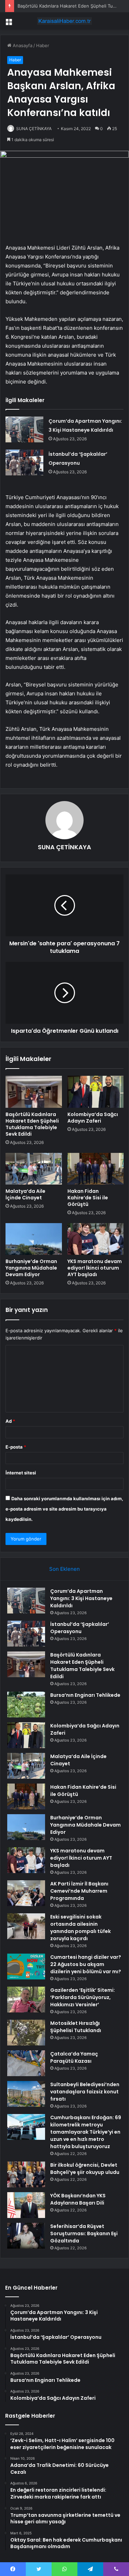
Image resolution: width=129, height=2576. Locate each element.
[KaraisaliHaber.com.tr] (65, 21)
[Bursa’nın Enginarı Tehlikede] (26, 1705)
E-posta (16, 1447)
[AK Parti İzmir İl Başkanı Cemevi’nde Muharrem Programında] (26, 1893)
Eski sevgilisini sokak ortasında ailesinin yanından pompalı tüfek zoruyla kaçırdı (80, 1928)
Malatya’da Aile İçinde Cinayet (25, 1194)
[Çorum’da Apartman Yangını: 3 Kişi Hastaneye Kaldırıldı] (24, 429)
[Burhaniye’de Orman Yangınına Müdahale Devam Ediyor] (34, 1239)
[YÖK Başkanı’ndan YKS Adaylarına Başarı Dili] (26, 2205)
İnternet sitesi (21, 1473)
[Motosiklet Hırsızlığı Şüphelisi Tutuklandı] (26, 2033)
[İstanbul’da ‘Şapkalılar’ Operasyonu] (24, 462)
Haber (43, 45)
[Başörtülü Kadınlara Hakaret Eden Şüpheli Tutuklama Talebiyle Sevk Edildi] (34, 1092)
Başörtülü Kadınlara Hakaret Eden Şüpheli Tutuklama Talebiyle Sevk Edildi (32, 1124)
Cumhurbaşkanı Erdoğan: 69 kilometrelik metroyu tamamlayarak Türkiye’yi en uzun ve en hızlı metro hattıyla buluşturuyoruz (86, 2132)
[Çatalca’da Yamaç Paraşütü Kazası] (26, 2063)
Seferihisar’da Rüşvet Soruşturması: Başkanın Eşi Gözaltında (84, 2233)
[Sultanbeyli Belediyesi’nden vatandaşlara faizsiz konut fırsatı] (26, 2094)
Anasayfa (22, 45)
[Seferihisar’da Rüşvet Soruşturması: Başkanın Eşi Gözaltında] (26, 2236)
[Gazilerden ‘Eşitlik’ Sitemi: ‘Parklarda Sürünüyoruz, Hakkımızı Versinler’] (26, 2000)
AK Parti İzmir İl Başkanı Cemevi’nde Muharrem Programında (79, 1891)
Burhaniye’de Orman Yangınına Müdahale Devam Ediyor (31, 1268)
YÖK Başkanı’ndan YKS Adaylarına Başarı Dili (78, 2199)
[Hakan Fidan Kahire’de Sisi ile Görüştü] (96, 1169)
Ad (10, 1421)
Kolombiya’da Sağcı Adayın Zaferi (93, 1118)
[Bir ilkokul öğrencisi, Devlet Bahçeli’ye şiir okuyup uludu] (26, 2174)
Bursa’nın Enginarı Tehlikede (85, 1695)
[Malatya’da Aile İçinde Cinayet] (34, 1169)
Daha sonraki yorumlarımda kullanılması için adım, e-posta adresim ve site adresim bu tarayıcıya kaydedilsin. (64, 1509)
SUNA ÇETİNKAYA (34, 129)
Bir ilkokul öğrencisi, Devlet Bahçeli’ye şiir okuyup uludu (85, 2169)
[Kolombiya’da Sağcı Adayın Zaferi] (96, 1092)
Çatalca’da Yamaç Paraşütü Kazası (74, 2057)
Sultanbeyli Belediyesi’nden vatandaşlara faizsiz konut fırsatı (85, 2092)
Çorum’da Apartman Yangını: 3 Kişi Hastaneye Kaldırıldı (81, 1598)
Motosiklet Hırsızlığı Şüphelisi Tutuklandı (76, 2027)
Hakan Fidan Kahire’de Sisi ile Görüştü (88, 1198)
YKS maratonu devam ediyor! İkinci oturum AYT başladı (95, 1268)
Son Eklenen (64, 1569)
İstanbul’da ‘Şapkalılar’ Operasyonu (80, 1628)
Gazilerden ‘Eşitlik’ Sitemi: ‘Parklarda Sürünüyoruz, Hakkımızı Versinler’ (83, 1997)
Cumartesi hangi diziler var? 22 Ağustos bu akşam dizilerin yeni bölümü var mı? (86, 1964)
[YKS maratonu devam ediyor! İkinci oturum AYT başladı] (96, 1239)
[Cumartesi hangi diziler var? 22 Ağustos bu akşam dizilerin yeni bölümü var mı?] (26, 1967)
